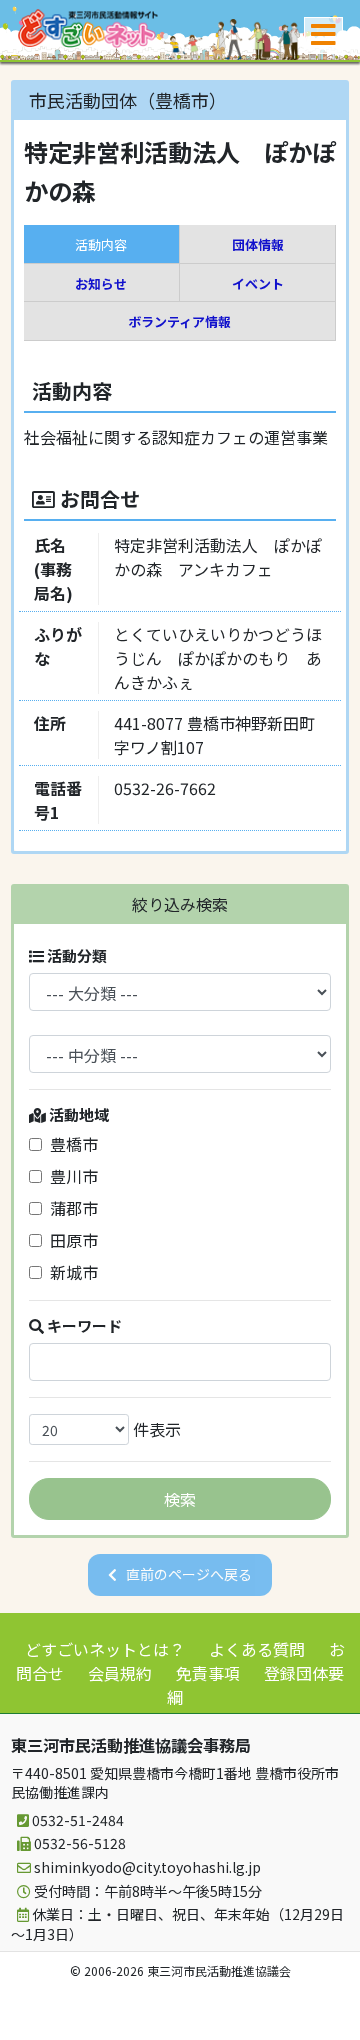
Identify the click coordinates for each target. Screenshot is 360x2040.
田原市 (70, 1240)
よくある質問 (257, 1649)
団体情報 (258, 244)
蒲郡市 (70, 1208)
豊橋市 (70, 1144)
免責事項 (208, 1673)
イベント (258, 283)
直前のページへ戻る (189, 1574)
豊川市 (70, 1176)
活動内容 (101, 244)
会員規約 (120, 1673)
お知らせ (101, 283)
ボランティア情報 (179, 321)
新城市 (70, 1272)
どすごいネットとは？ (105, 1649)
